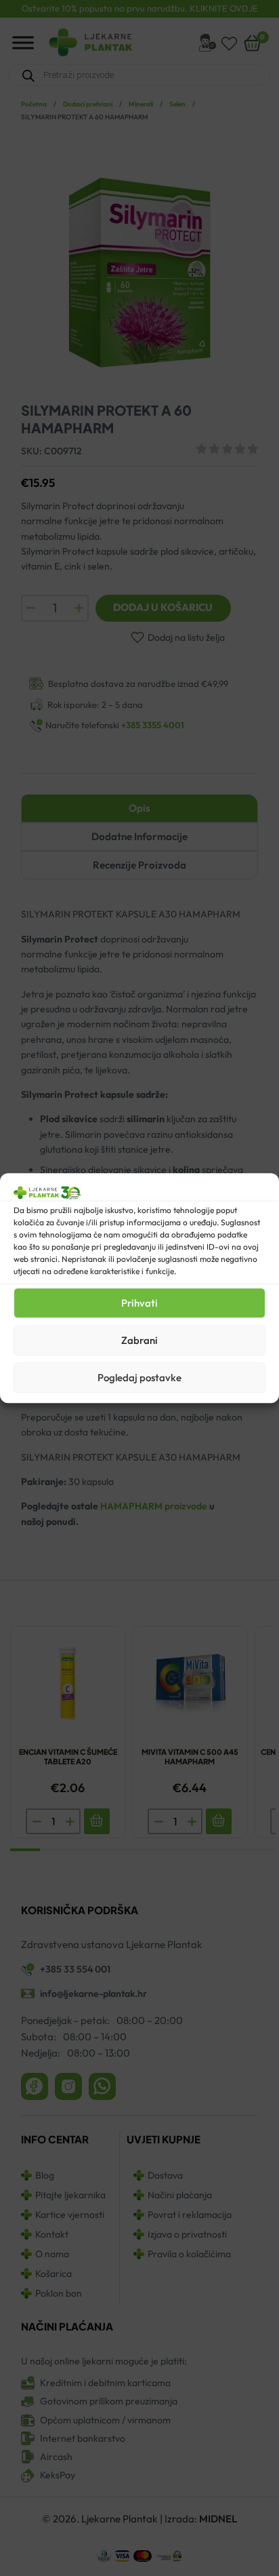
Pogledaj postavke (139, 1378)
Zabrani (139, 1340)
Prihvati (139, 1303)
